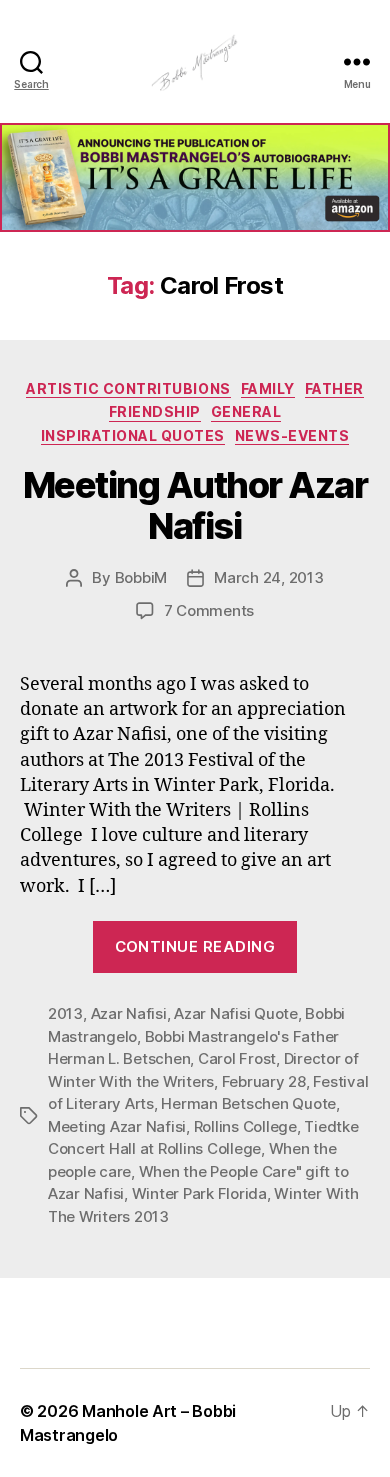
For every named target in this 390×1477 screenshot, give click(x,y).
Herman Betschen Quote (248, 1103)
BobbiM (141, 577)
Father (334, 388)
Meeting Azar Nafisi (117, 1126)
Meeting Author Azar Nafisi (195, 505)
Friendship (155, 411)
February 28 (264, 1081)
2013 (65, 1013)
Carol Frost (237, 1058)
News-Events (292, 435)
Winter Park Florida (199, 1193)
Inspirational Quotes (133, 435)
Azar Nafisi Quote (236, 1013)
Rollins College (245, 1126)
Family (268, 388)
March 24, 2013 (268, 577)
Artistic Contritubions (128, 388)
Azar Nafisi (129, 1013)
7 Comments (209, 610)
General (246, 411)
